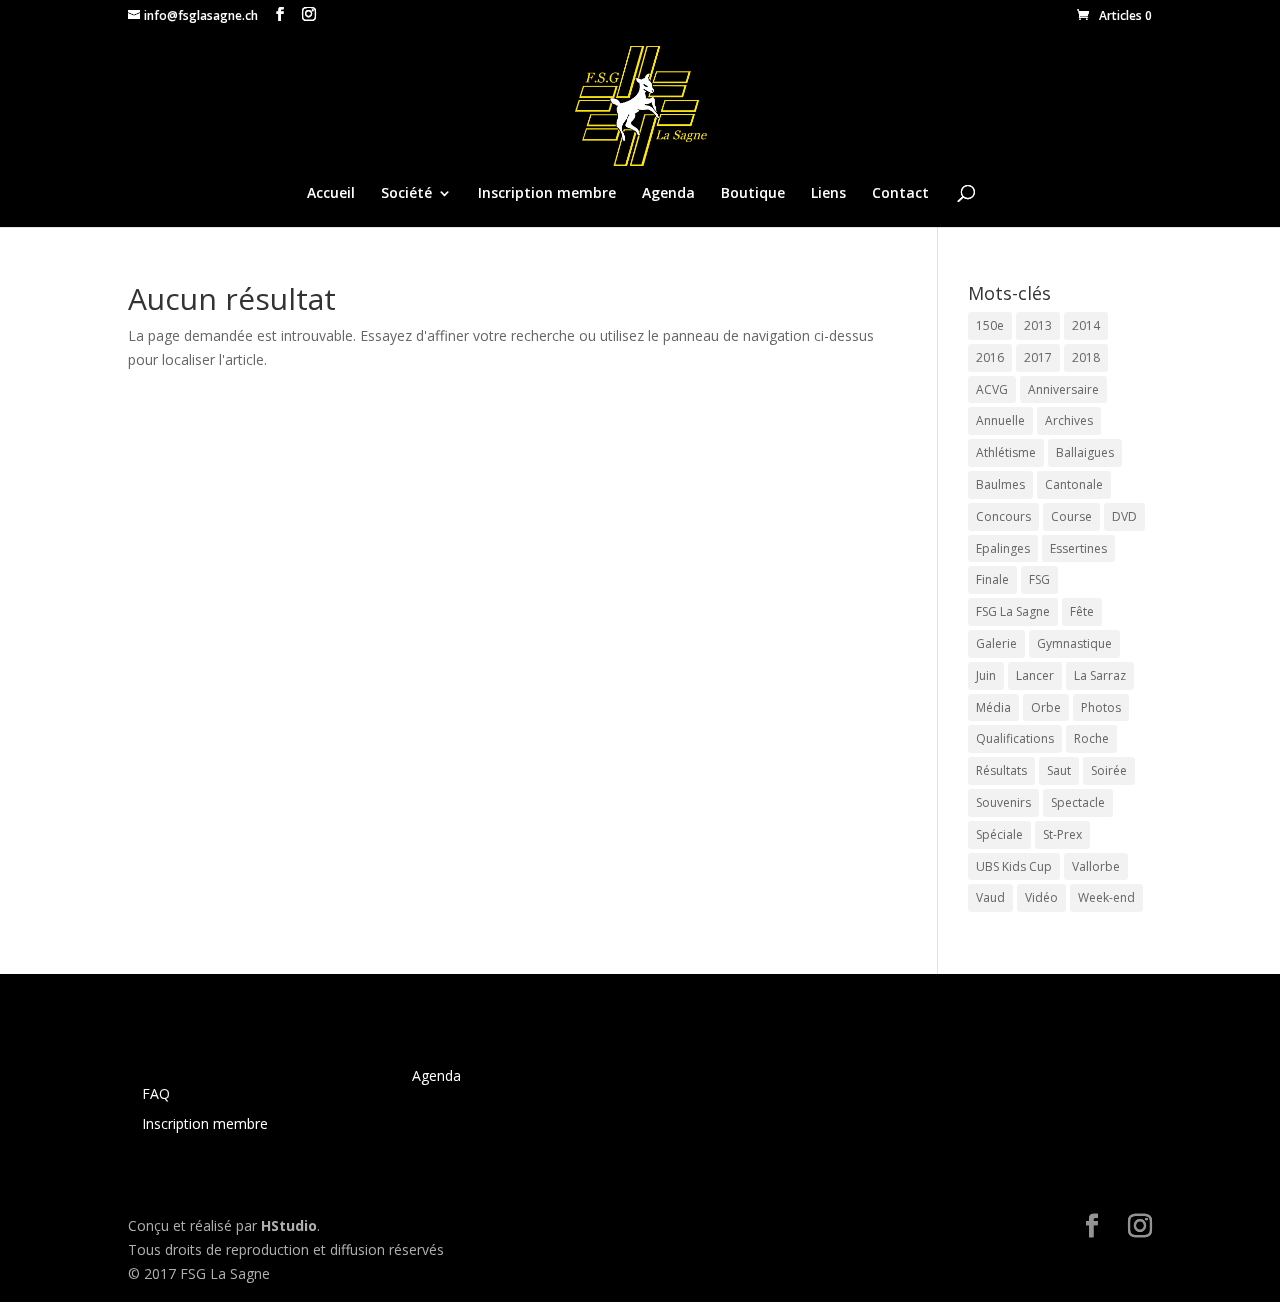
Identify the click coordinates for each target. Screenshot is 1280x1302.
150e (990, 325)
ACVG (992, 389)
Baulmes (1000, 484)
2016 (990, 357)
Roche (1091, 738)
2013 (1038, 325)
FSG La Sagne (1013, 611)
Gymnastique (1074, 643)
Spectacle (1078, 802)
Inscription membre (547, 194)
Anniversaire (1063, 389)
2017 (1038, 357)
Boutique (753, 194)
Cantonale (1074, 484)
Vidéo (1041, 897)
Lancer (1035, 675)
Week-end (1106, 897)
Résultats (1001, 770)
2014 (1086, 325)
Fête (1082, 611)
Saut (1059, 770)
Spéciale (999, 834)
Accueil (331, 194)
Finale (992, 579)
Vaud (990, 897)
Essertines (1078, 548)
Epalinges (1003, 548)
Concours (1003, 516)
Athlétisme (1006, 452)
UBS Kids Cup (1014, 866)
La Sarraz (1100, 675)
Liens (828, 194)
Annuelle (1000, 420)
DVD (1124, 516)
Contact (900, 194)
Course (1071, 516)
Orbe (1046, 707)
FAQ (156, 1093)
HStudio (289, 1225)
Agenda (668, 194)
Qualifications (1015, 738)
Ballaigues (1085, 452)
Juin (986, 675)
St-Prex (1062, 834)
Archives (1069, 420)
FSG (1039, 579)
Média (993, 707)
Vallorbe (1096, 866)
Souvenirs (1003, 802)
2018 (1086, 357)
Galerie (996, 643)
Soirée (1109, 770)
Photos (1101, 707)
